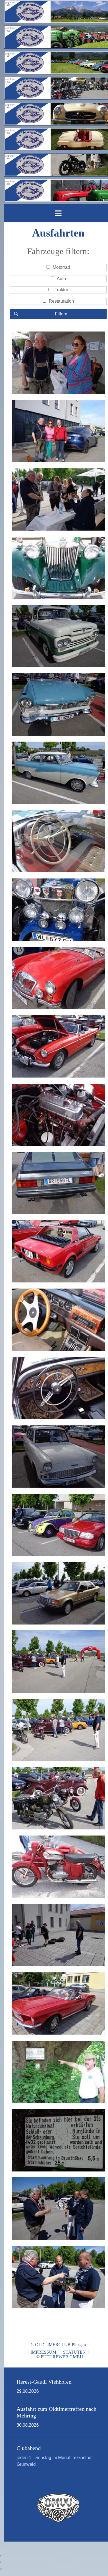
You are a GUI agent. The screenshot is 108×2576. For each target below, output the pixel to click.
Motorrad (61, 267)
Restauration (61, 301)
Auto (61, 279)
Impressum (43, 2352)
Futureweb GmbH (62, 2357)
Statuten (74, 2352)
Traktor (61, 290)
